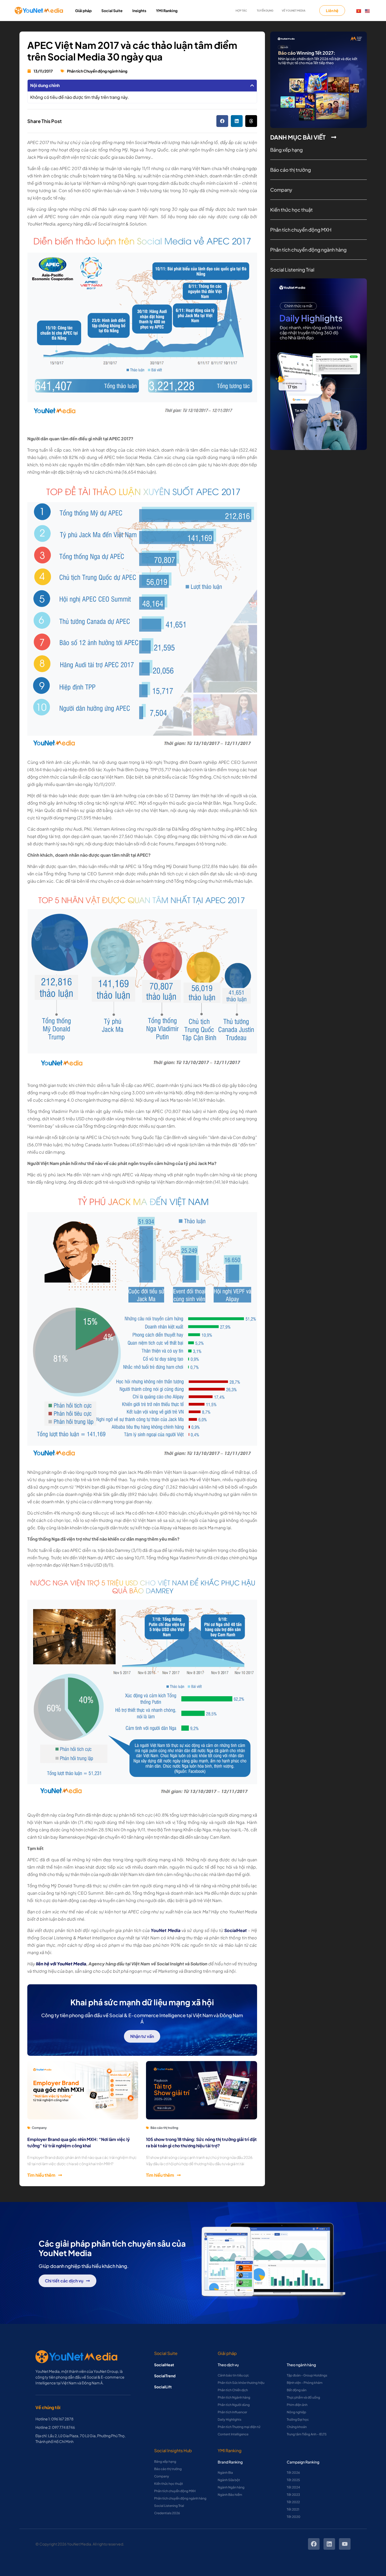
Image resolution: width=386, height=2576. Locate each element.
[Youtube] (345, 2544)
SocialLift (163, 2387)
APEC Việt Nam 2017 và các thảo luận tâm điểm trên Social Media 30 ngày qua (132, 51)
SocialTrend (165, 2376)
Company (39, 2128)
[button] (252, 85)
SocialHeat (164, 2365)
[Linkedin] (329, 2544)
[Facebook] (314, 2544)
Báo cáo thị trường (164, 2128)
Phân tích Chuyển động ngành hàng (97, 71)
